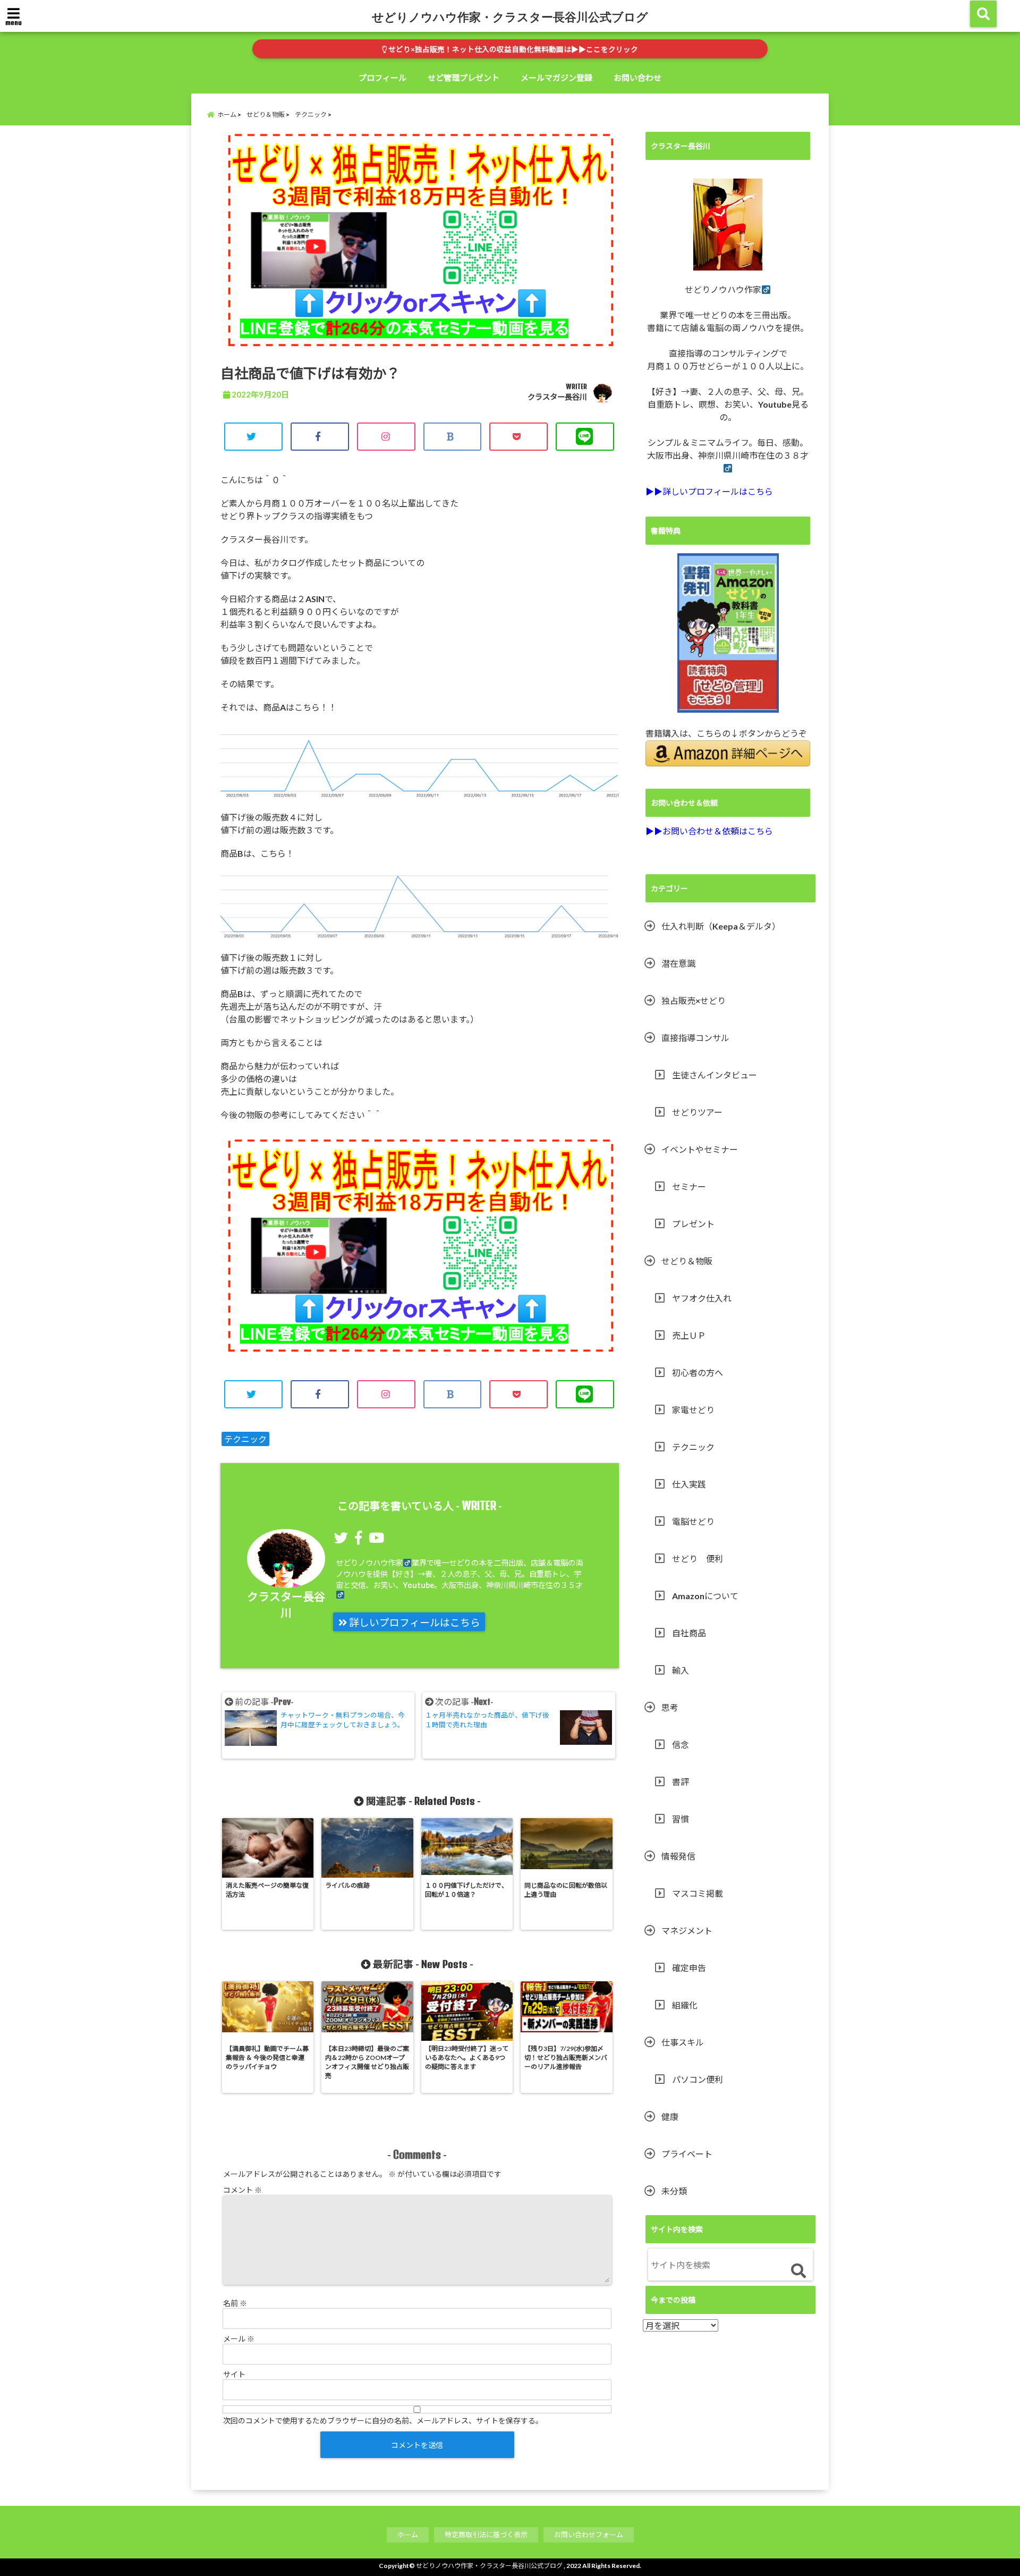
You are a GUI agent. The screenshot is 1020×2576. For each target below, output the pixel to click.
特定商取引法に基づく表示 (486, 2535)
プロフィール (382, 78)
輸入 (681, 1670)
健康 (670, 2117)
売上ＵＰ (689, 1335)
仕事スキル (683, 2042)
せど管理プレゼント (464, 78)
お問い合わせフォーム (589, 2535)
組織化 (685, 2005)
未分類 (674, 2191)
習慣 (681, 1819)
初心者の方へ (698, 1373)
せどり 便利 (698, 1559)
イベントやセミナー (700, 1149)
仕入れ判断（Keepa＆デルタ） (721, 926)
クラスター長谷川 (557, 397)
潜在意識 (678, 963)
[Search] (798, 2271)
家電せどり (693, 1410)
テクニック (245, 1439)
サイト (234, 2374)
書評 (681, 1782)
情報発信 (678, 1856)
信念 (681, 1745)
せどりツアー (697, 1112)
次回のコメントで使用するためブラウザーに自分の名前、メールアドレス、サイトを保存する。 (383, 2421)
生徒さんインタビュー (715, 1075)
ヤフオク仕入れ (702, 1298)
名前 (235, 2303)
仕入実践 (689, 1484)
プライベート (687, 2154)
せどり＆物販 (687, 1261)
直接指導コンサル (695, 1038)
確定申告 (689, 1968)
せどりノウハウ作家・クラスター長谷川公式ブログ (510, 16)
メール (239, 2339)
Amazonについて (705, 1596)
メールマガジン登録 (556, 78)
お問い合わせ (637, 78)
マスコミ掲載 (698, 1893)
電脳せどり (693, 1521)
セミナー (689, 1186)
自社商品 (689, 1633)
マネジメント (687, 1931)
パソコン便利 (698, 2079)
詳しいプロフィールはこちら (414, 1623)
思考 (670, 1707)
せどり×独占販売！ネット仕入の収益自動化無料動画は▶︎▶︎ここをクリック (512, 49)
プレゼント (693, 1224)
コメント (243, 2190)
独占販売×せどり (694, 1000)
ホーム (408, 2535)
